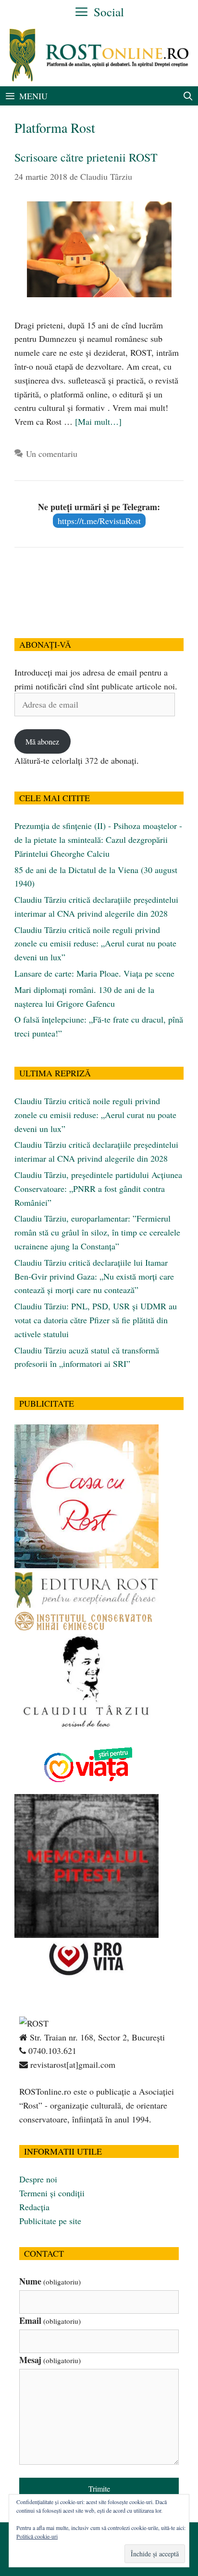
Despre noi (38, 2179)
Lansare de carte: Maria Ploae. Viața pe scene (94, 973)
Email (50, 2320)
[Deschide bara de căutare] (188, 96)
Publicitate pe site (50, 2221)
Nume (50, 2281)
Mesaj (50, 2360)
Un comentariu (52, 454)
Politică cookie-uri (37, 2536)
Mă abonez (42, 741)
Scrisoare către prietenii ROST (86, 157)
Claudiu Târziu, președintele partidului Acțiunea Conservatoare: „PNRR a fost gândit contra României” (98, 1189)
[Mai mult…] (98, 421)
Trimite (99, 2489)
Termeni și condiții (52, 2193)
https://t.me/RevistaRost (99, 521)
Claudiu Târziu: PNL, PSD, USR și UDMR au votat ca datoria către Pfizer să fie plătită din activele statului (96, 1320)
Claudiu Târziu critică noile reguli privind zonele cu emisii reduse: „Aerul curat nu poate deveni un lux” (95, 944)
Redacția (34, 2207)
